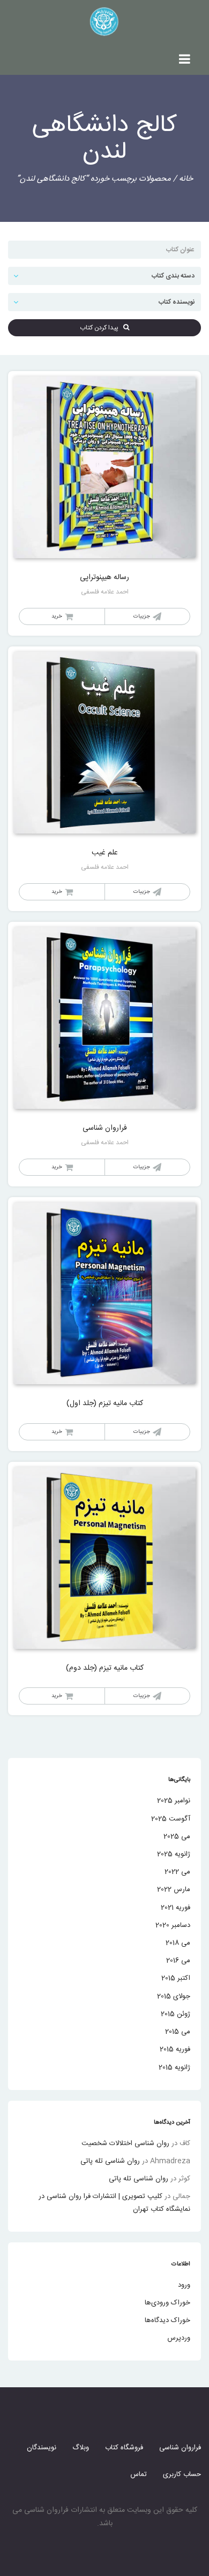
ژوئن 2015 (176, 2014)
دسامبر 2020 (173, 1925)
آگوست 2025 (171, 1819)
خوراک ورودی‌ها (167, 2303)
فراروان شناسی (180, 2448)
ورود (184, 2285)
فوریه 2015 (175, 2049)
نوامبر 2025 (174, 1801)
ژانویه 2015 (174, 2068)
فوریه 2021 (176, 1908)
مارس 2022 (174, 1889)
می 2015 (178, 2032)
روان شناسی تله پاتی (110, 2161)
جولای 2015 (174, 1996)
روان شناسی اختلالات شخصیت (125, 2143)
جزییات (142, 616)
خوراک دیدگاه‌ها (167, 2320)
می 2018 (178, 1943)
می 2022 (177, 1872)
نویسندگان (42, 2448)
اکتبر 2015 (176, 1978)
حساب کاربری (182, 2474)
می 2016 (178, 1961)
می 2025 (177, 1837)
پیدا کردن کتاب (102, 328)
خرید (57, 616)
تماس (139, 2474)
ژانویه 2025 (174, 1854)
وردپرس (179, 2338)
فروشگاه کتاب (124, 2448)
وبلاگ (81, 2448)
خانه (186, 179)
